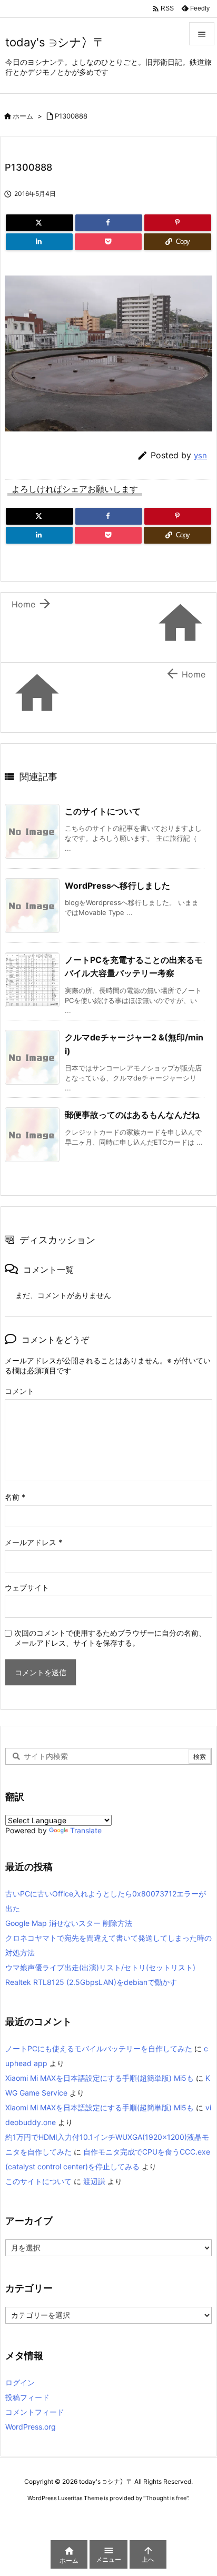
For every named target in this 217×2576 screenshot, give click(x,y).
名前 (15, 1497)
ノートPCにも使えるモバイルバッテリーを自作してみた (99, 2048)
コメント (19, 1391)
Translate (86, 1830)
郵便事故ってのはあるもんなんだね (132, 1115)
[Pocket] (108, 242)
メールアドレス (33, 1542)
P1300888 (71, 116)
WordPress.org (31, 2427)
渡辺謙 (94, 2181)
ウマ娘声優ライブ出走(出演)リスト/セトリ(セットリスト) (100, 1967)
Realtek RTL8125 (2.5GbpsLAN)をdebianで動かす (91, 1982)
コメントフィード (35, 2412)
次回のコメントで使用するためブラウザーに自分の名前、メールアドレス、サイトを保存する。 (110, 1638)
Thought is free (166, 2498)
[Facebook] (109, 223)
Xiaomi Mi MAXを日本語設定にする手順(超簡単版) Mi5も (100, 2078)
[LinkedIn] (39, 242)
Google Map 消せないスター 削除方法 (69, 1923)
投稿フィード (27, 2397)
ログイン (20, 2382)
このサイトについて (103, 811)
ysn (200, 455)
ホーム (23, 116)
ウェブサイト (27, 1587)
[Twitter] (40, 223)
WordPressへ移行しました (117, 886)
